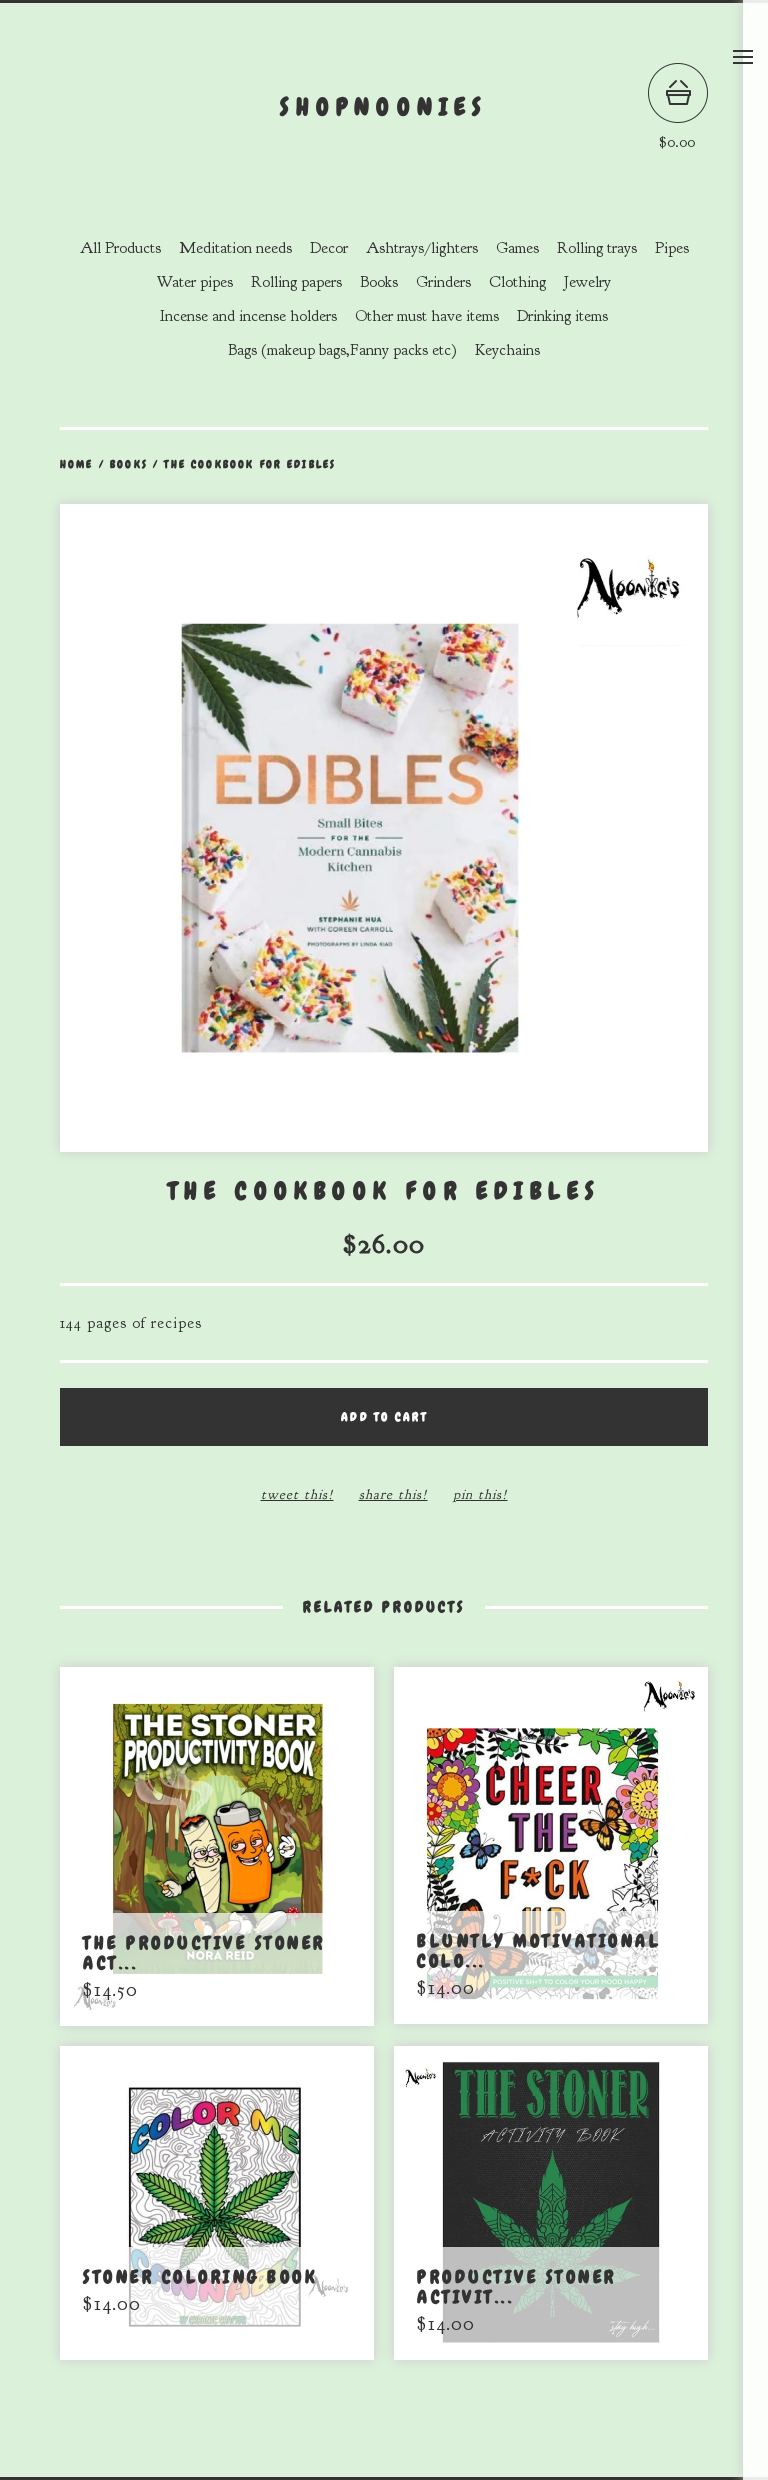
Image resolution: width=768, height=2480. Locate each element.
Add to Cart (384, 1417)
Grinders (443, 282)
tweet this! (297, 1494)
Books (379, 282)
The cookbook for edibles (250, 464)
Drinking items (562, 316)
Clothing (517, 282)
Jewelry (587, 282)
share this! (393, 1494)
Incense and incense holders (248, 316)
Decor (329, 248)
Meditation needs (235, 248)
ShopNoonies (383, 107)
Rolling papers (296, 282)
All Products (120, 248)
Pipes (672, 248)
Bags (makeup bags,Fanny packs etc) (342, 350)
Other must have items (427, 316)
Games (517, 248)
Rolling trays (597, 248)
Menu (743, 57)
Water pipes (195, 282)
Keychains (507, 350)
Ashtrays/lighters (422, 248)
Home (77, 464)
